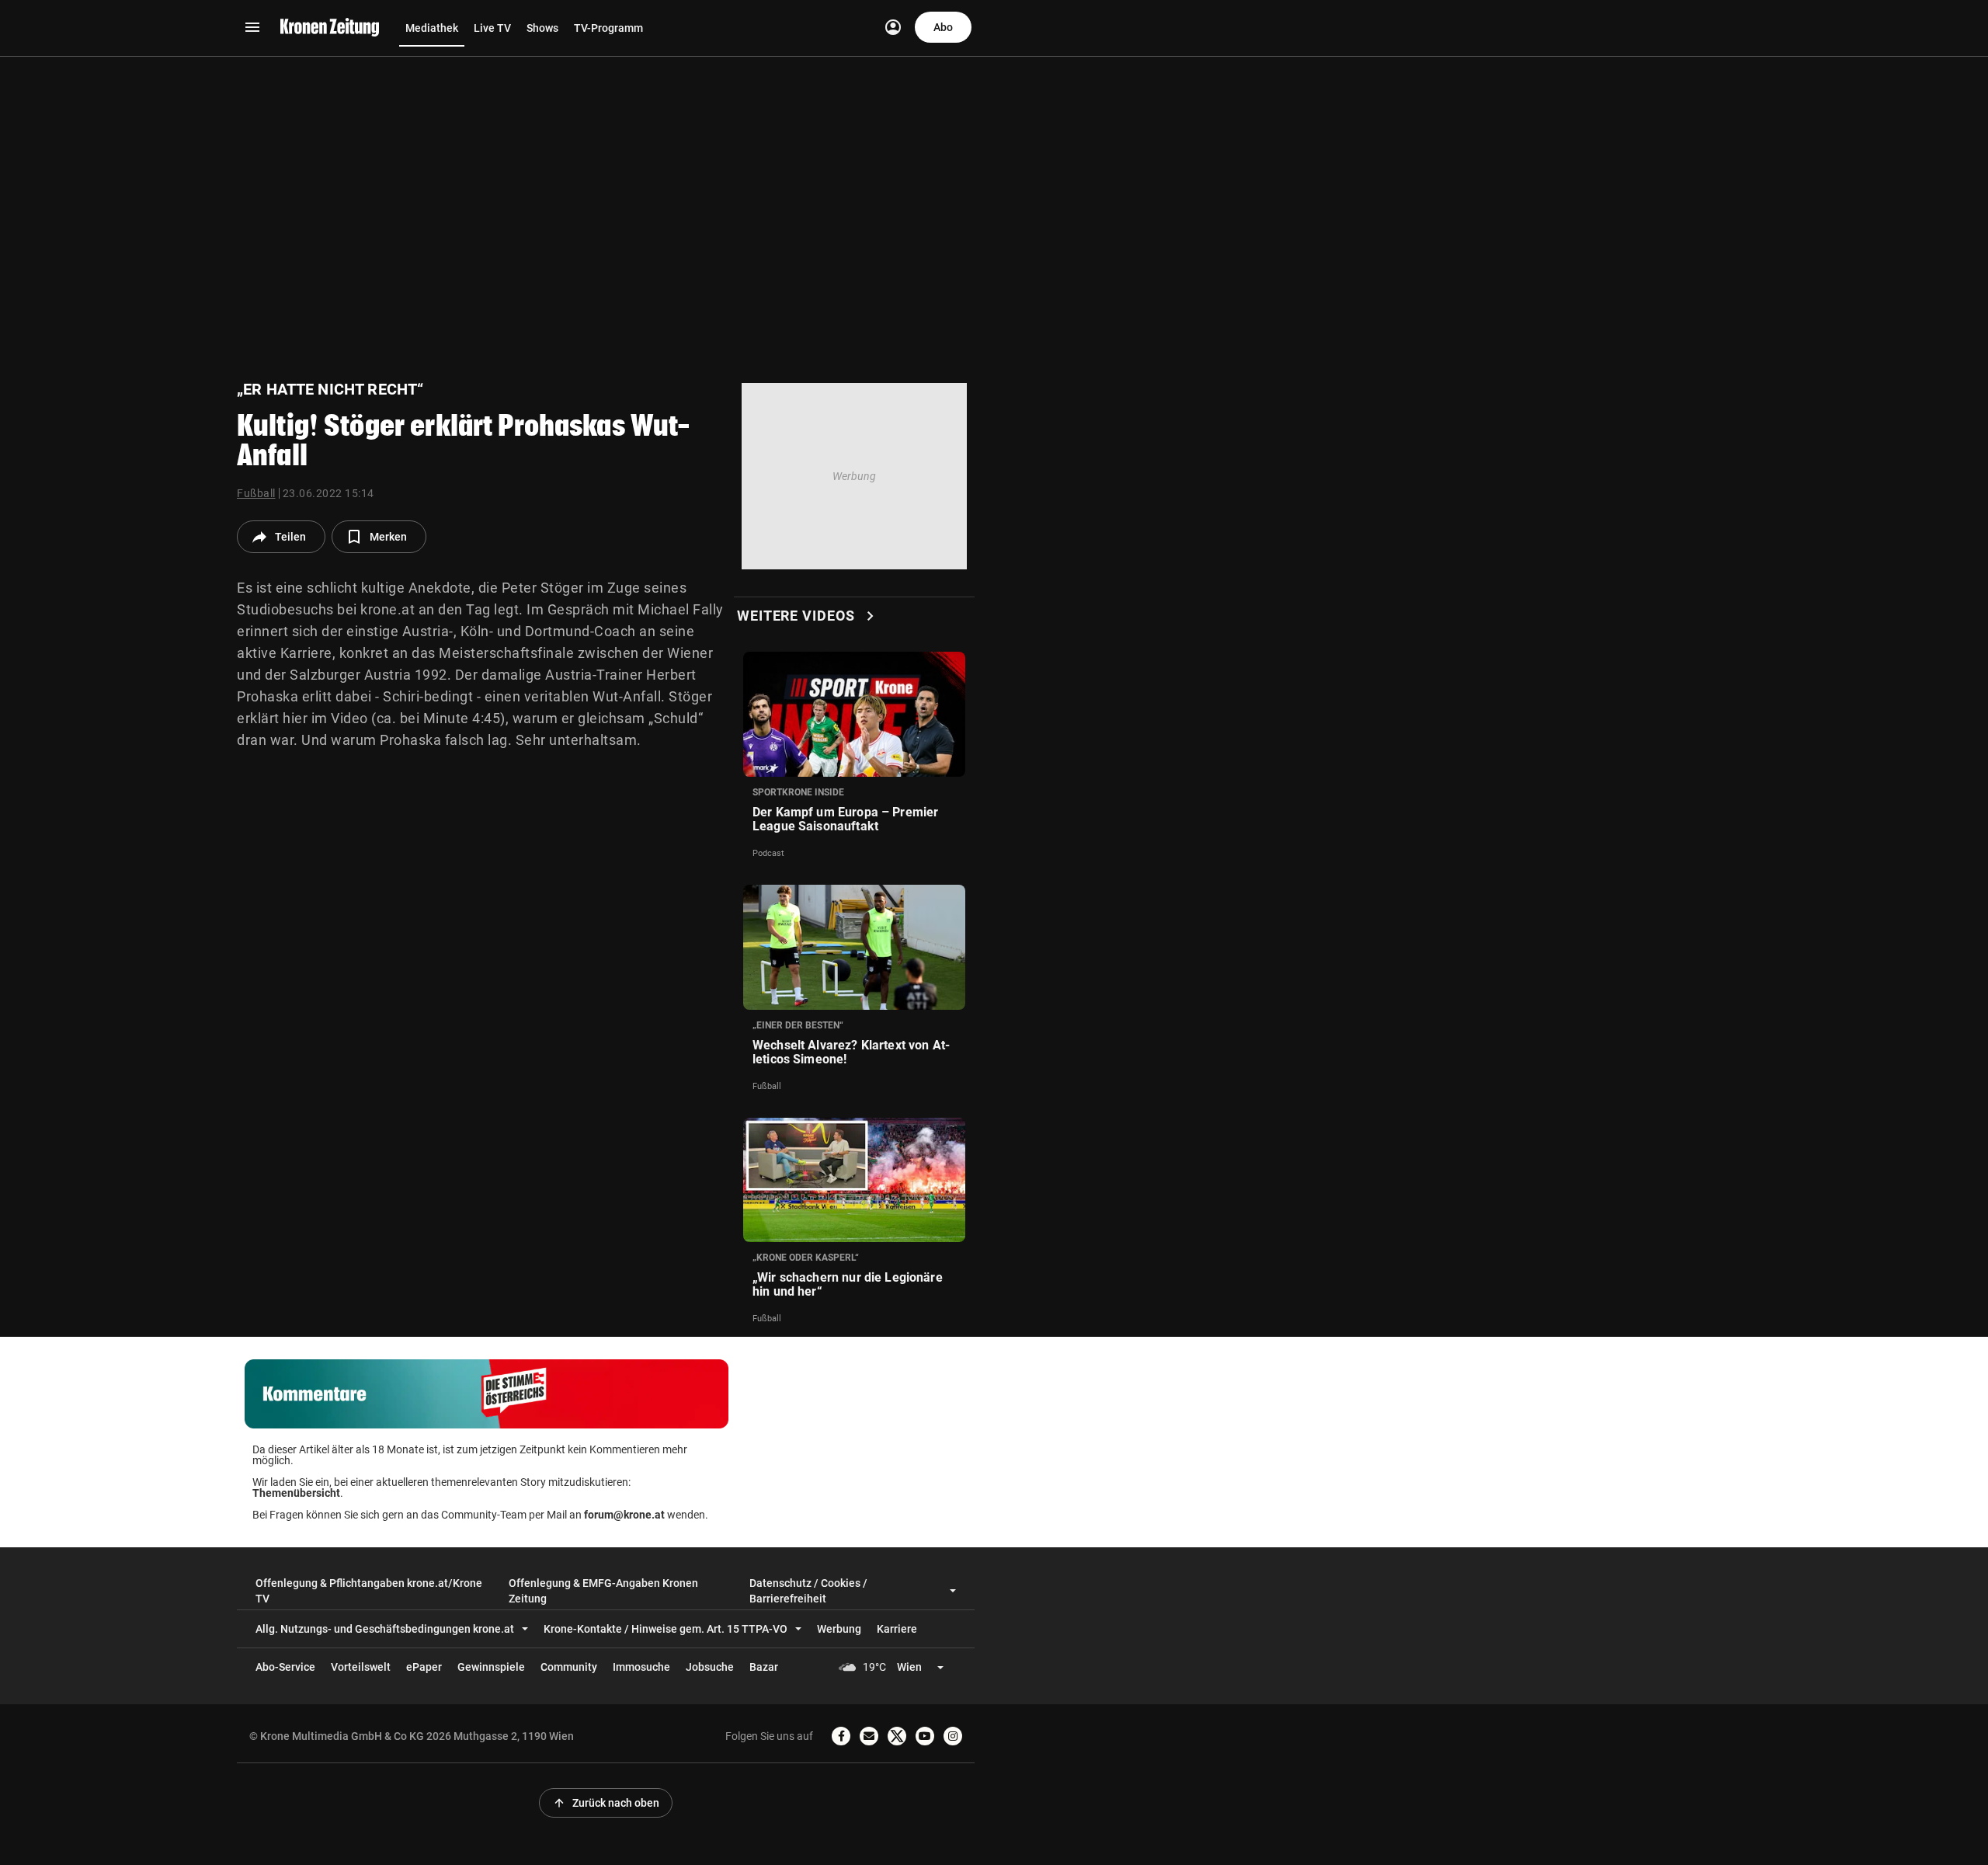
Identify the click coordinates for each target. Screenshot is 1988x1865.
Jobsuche (710, 1667)
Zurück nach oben (606, 1803)
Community (569, 1667)
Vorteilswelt (361, 1667)
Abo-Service (285, 1667)
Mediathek (432, 28)
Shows (542, 28)
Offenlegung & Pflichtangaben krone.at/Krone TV (369, 1591)
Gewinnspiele (491, 1667)
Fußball (256, 493)
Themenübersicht (296, 1493)
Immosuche (641, 1667)
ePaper (424, 1667)
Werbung (839, 1629)
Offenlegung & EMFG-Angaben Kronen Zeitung (603, 1591)
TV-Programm (608, 28)
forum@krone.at (624, 1515)
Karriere (897, 1629)
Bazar (764, 1667)
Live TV (492, 28)
